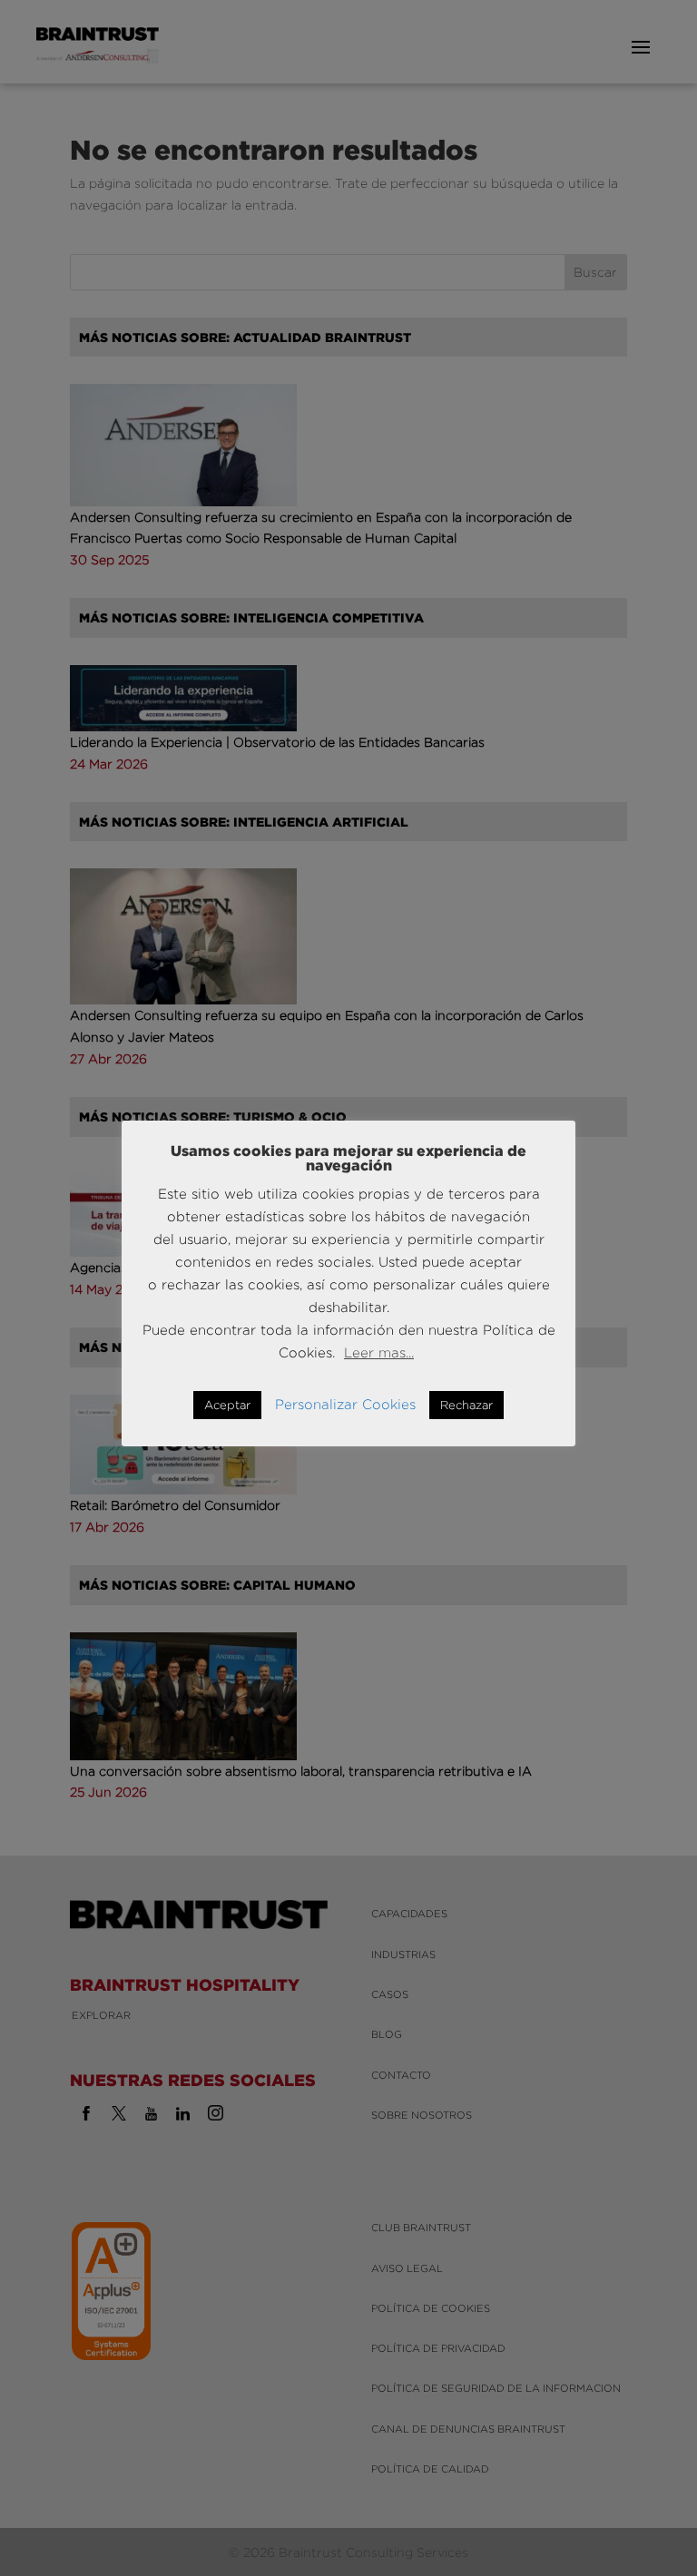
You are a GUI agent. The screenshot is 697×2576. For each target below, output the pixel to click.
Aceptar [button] (227, 1405)
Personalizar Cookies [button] (345, 1404)
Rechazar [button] (466, 1405)
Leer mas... (379, 1352)
